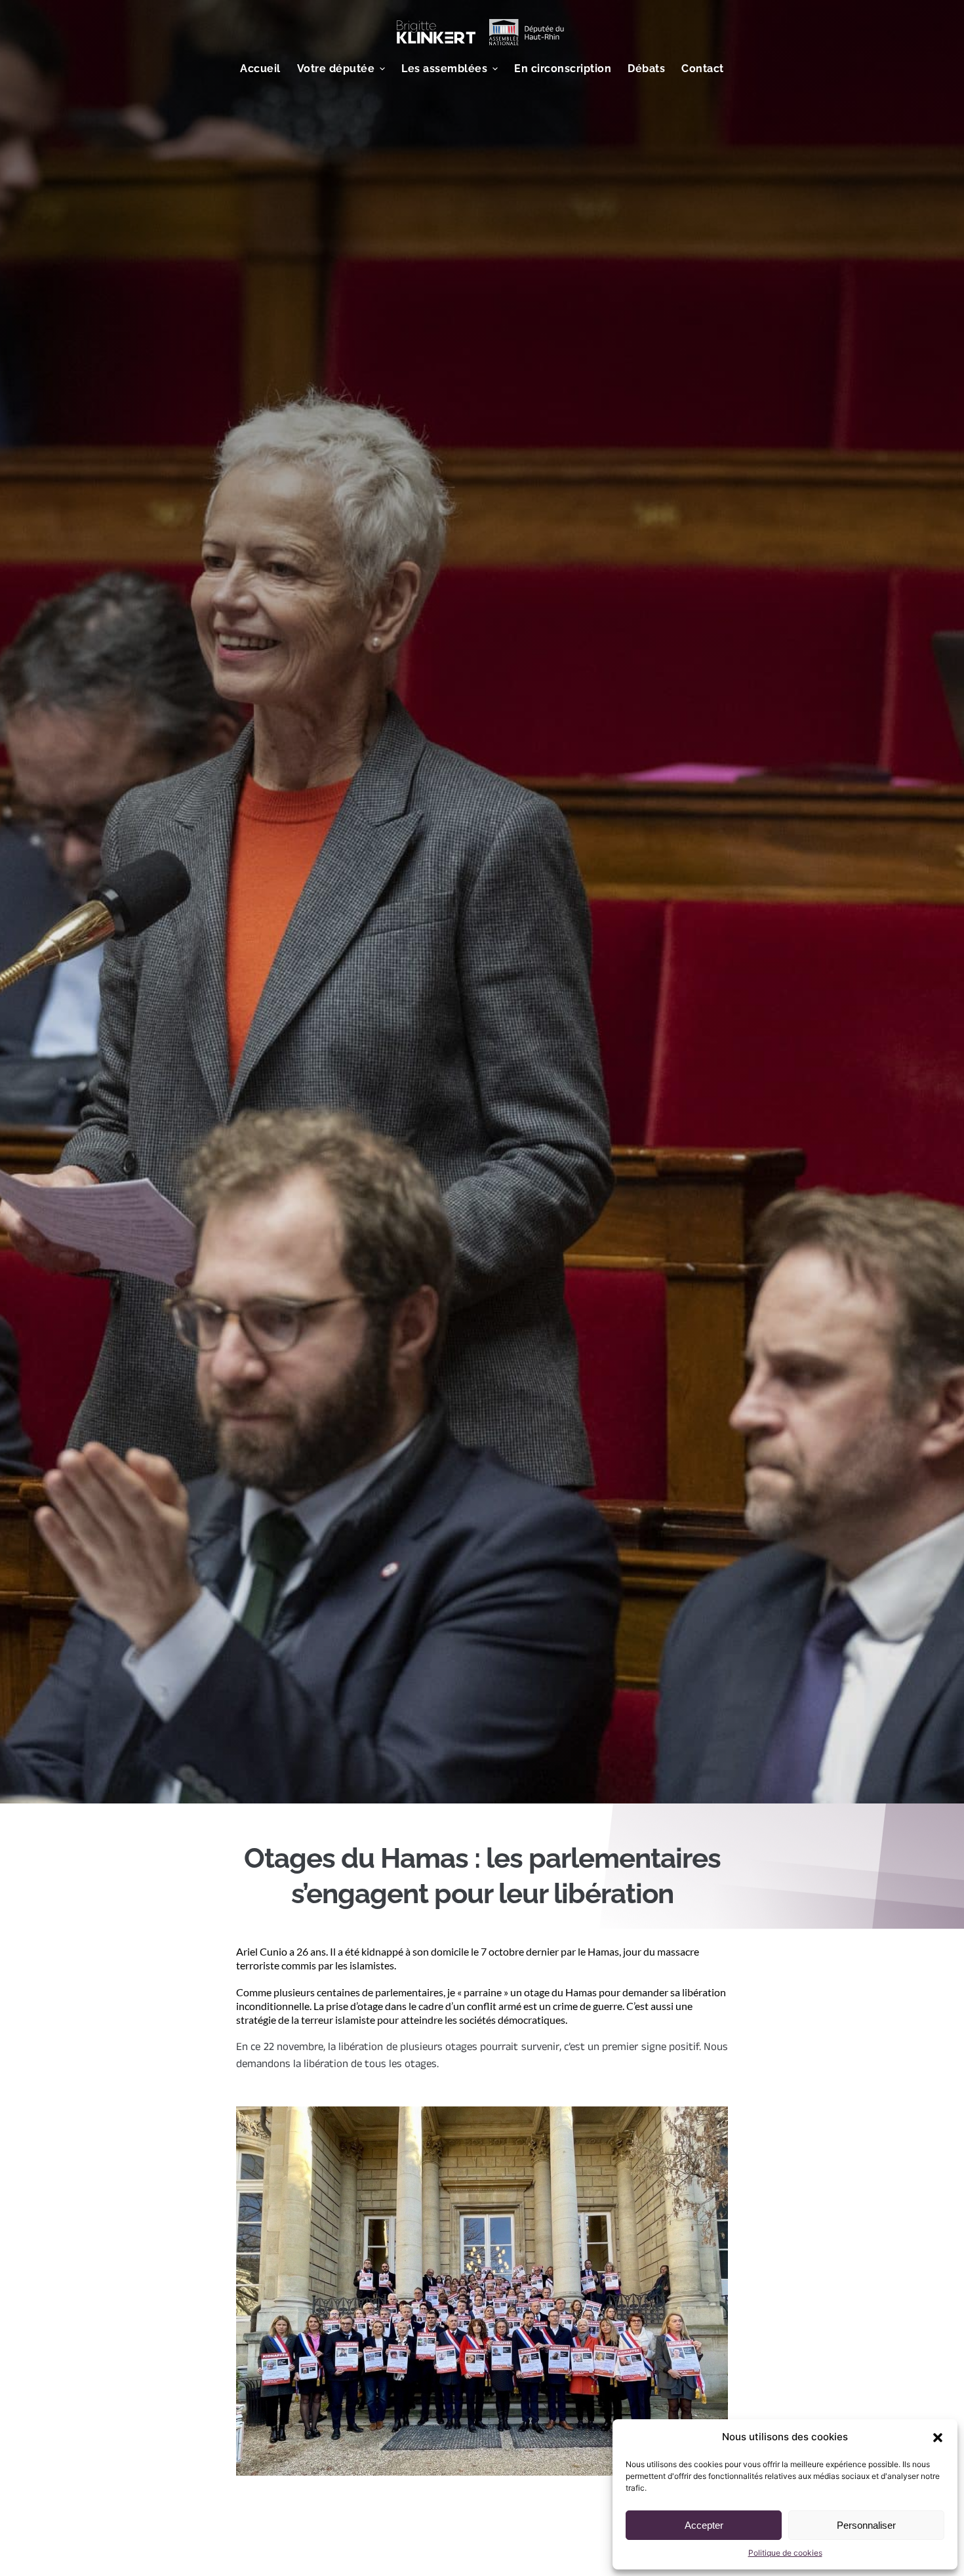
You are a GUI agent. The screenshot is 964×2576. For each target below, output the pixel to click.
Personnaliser (866, 2525)
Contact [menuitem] (703, 69)
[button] (938, 2438)
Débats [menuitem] (646, 69)
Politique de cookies (785, 2553)
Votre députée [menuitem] (336, 69)
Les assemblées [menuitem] (444, 69)
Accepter (704, 2525)
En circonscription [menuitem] (563, 69)
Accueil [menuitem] (260, 69)
